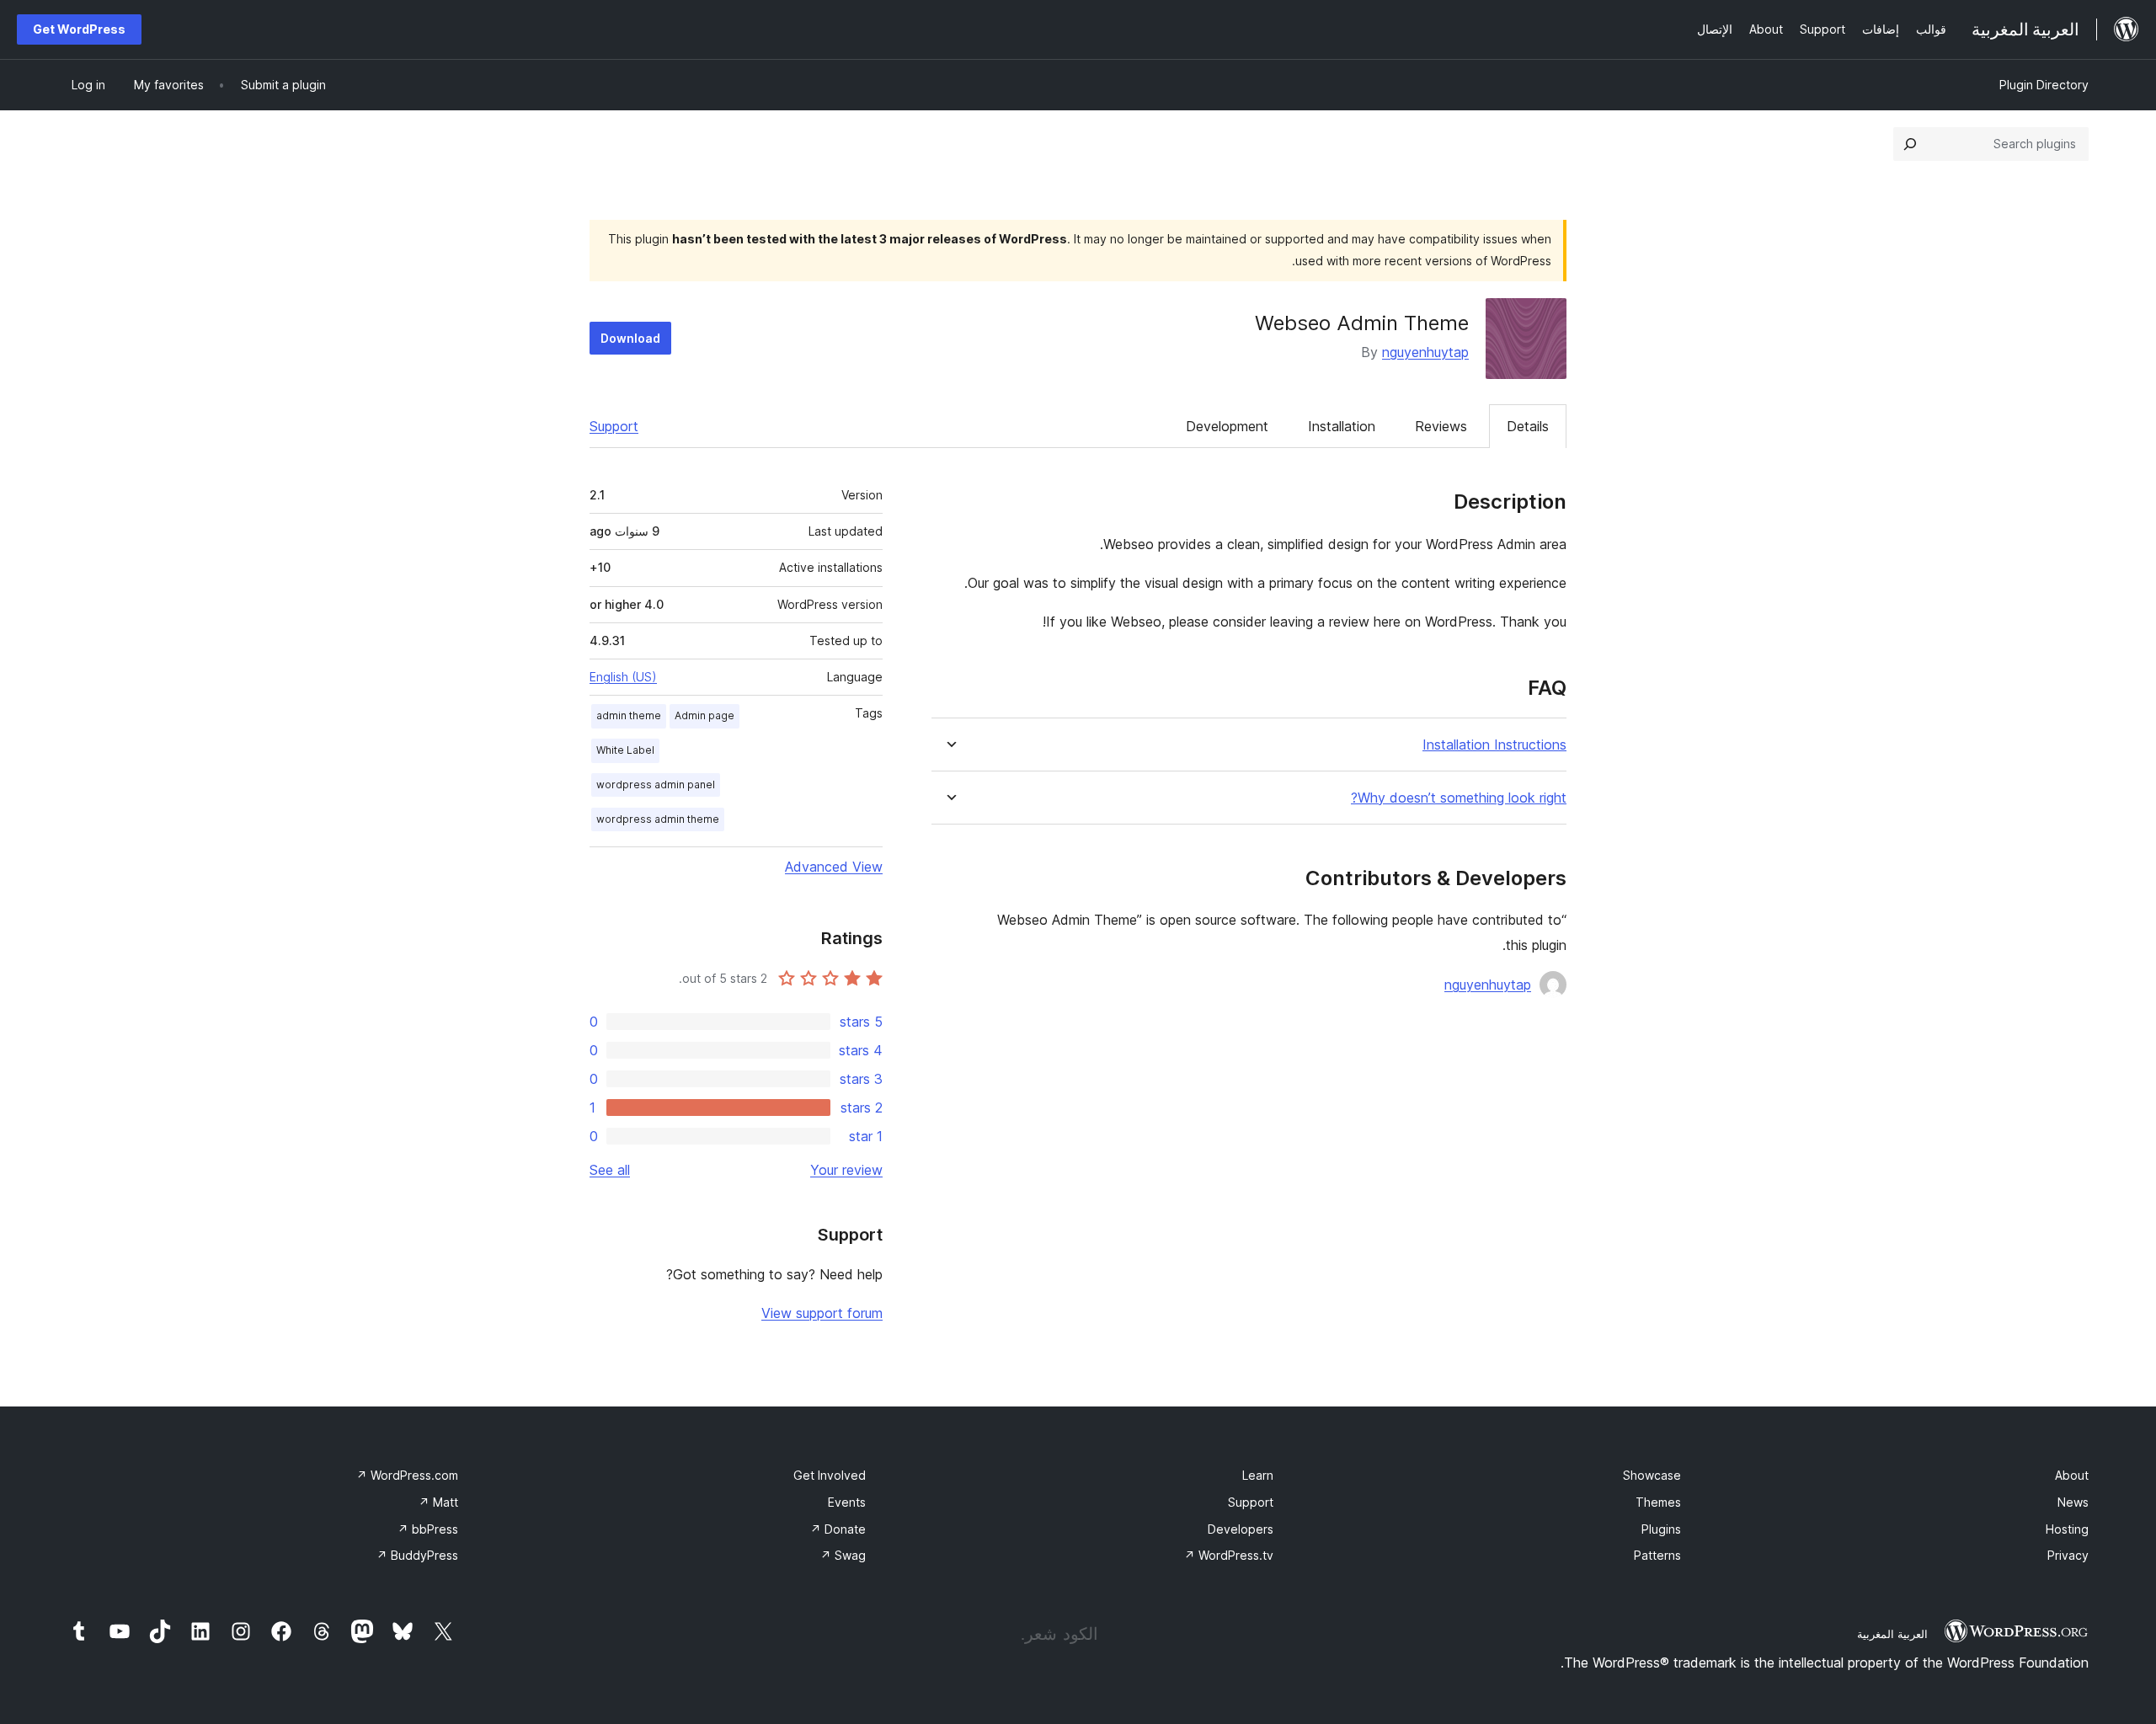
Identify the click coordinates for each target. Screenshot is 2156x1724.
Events (847, 1502)
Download (630, 338)
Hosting (2067, 1529)
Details (1528, 426)
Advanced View (834, 867)
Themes (1658, 1502)
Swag (843, 1555)
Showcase (1652, 1475)
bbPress (428, 1529)
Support (614, 426)
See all (610, 1170)
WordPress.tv (1229, 1555)
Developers (1241, 1529)
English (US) (623, 677)
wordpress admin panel (656, 785)
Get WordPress (79, 29)
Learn (1258, 1475)
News (2073, 1502)
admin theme (629, 715)
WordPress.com (407, 1475)
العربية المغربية (1892, 1634)
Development (1227, 426)
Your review (846, 1170)
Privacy (2068, 1555)
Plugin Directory (2044, 85)
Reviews (1441, 426)
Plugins (1661, 1529)
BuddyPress (417, 1555)
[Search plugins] (1910, 144)
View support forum (822, 1313)
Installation (1342, 426)
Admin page (704, 715)
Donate (838, 1529)
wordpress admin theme (658, 819)
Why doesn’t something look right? (1459, 798)
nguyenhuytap (1425, 352)
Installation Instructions (1494, 745)
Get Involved (830, 1475)
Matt (438, 1502)
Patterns (1657, 1555)
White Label (625, 750)
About (2072, 1475)
